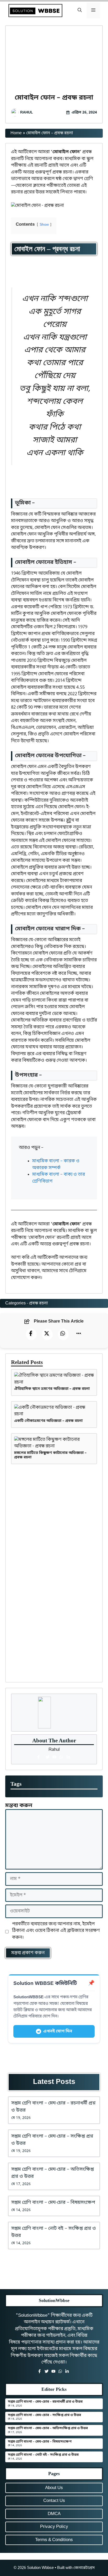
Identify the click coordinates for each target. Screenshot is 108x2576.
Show (44, 225)
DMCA (54, 2514)
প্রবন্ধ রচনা (38, 1303)
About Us (54, 2488)
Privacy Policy (54, 2527)
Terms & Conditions (54, 2540)
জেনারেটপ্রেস (84, 2568)
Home (16, 133)
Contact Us (54, 2501)
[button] (80, 11)
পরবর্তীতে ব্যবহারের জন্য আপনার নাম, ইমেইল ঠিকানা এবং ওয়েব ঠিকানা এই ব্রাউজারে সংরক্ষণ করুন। (56, 1931)
